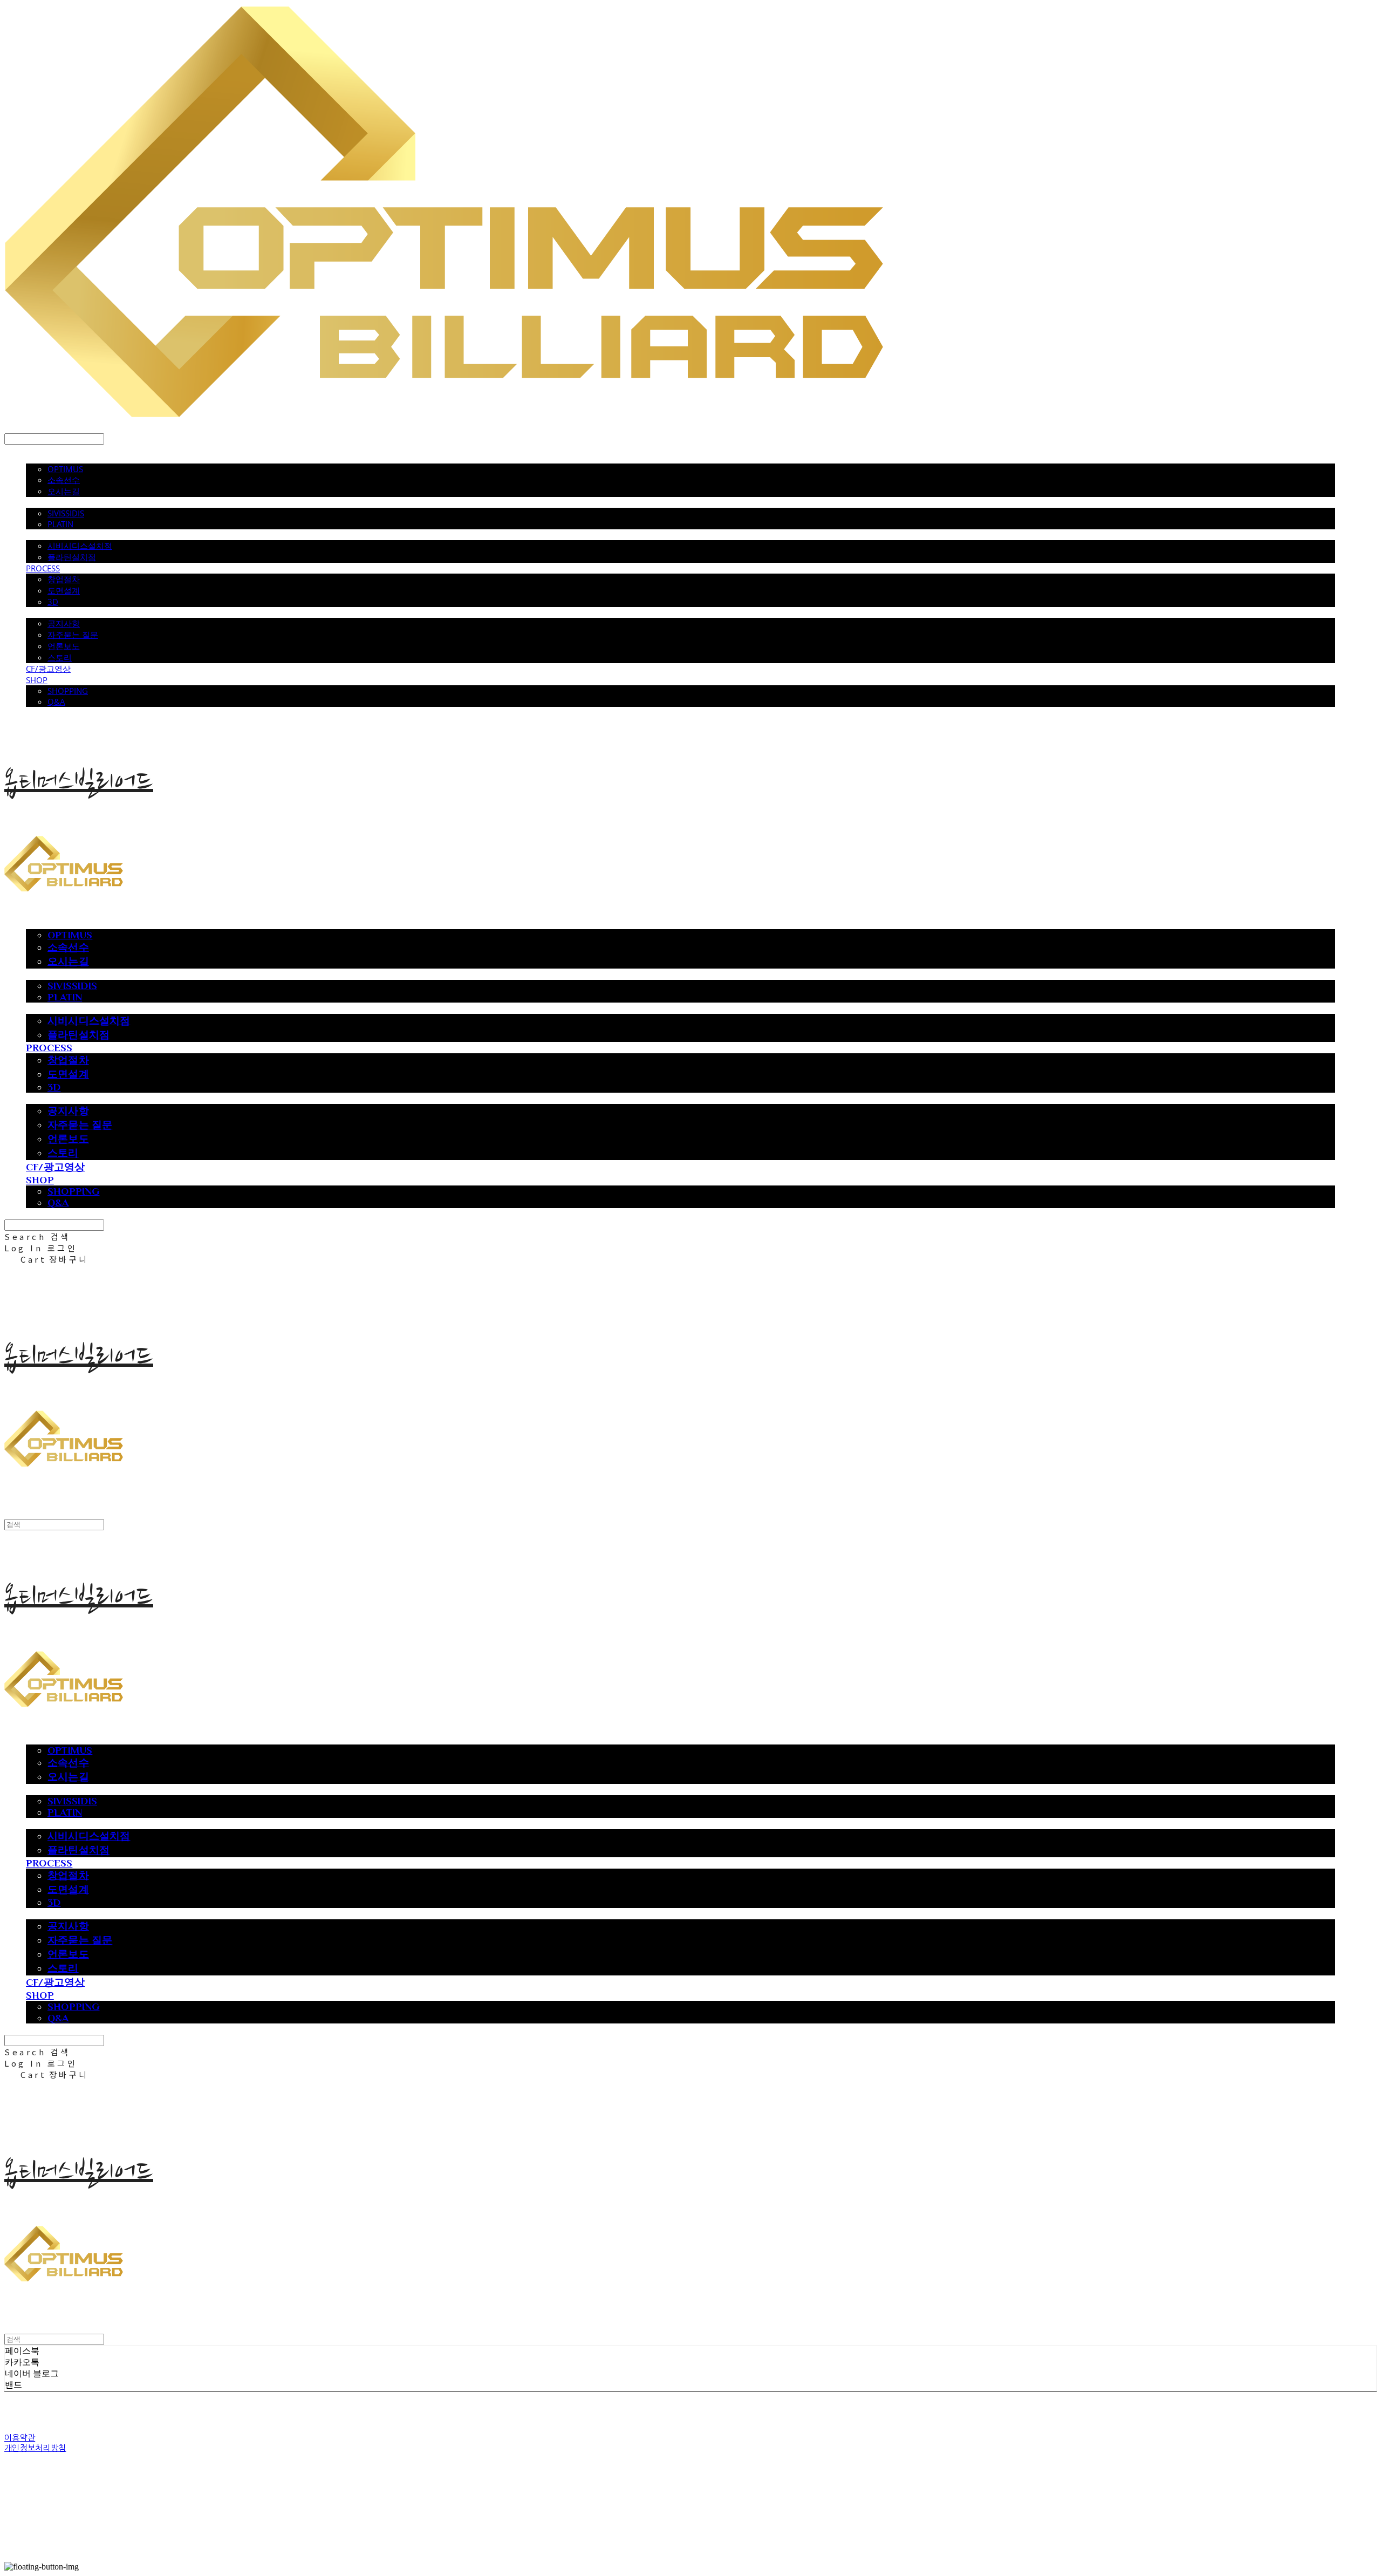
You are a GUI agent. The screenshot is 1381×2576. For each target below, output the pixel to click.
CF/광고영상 (48, 669)
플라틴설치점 (72, 557)
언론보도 (64, 646)
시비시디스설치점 (80, 546)
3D (53, 602)
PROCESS (43, 568)
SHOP (37, 680)
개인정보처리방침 (35, 2448)
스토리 (60, 657)
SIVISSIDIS (66, 513)
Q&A (56, 701)
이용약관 (20, 2438)
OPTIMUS (65, 469)
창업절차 (64, 579)
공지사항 (64, 623)
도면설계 (64, 590)
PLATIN (60, 524)
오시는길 (64, 491)
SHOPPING (68, 691)
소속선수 (64, 480)
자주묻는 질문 (73, 635)
